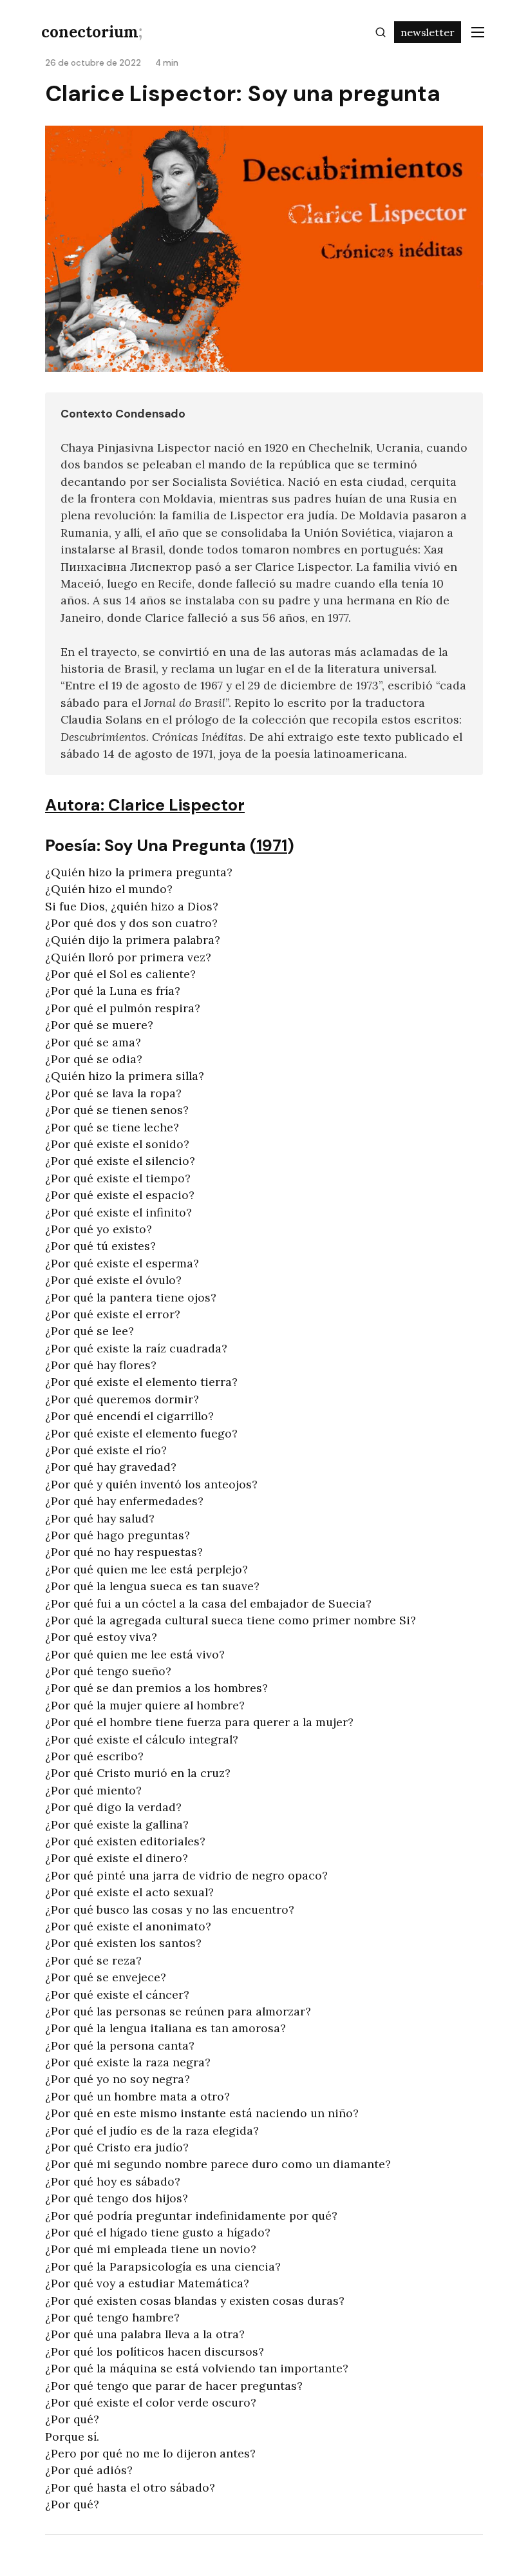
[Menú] (478, 32)
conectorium (92, 32)
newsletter (428, 32)
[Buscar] (381, 32)
